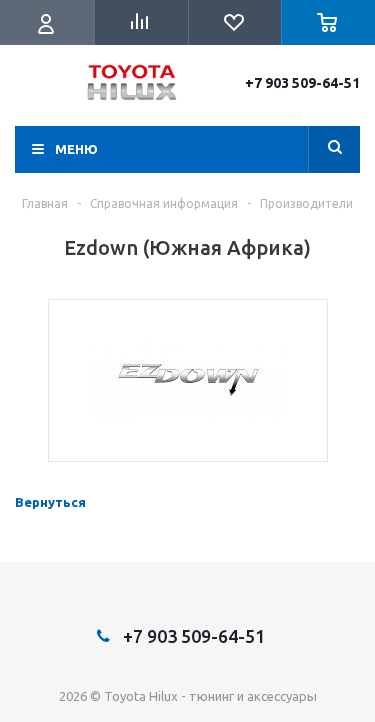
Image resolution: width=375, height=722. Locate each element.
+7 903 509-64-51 (302, 83)
